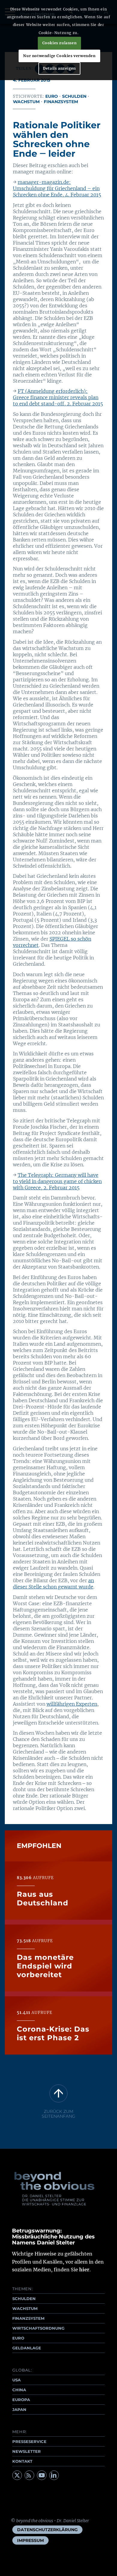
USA (16, 2380)
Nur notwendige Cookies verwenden (59, 56)
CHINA (19, 2390)
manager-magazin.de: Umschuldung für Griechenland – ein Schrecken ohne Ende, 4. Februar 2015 (57, 188)
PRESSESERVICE (29, 2441)
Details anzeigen (59, 68)
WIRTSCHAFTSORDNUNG (38, 2328)
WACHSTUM (25, 2308)
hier (84, 2270)
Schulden (74, 96)
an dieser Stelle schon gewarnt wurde (53, 1584)
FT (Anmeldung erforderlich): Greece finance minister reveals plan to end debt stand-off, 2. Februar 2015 (58, 397)
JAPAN (19, 2409)
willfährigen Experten (72, 1704)
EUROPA (21, 2400)
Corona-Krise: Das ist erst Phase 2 (53, 2033)
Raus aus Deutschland (43, 1899)
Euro (52, 96)
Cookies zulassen (60, 43)
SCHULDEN (24, 2299)
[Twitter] (17, 2475)
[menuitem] (47, 2530)
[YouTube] (42, 2475)
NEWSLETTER (27, 2451)
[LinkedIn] (54, 2475)
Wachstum (26, 102)
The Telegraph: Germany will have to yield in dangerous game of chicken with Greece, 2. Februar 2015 (57, 1181)
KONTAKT (22, 2461)
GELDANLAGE (27, 2348)
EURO (18, 2338)
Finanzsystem (61, 102)
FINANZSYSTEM (28, 2318)
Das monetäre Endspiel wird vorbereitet (45, 1966)
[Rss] (29, 2475)
